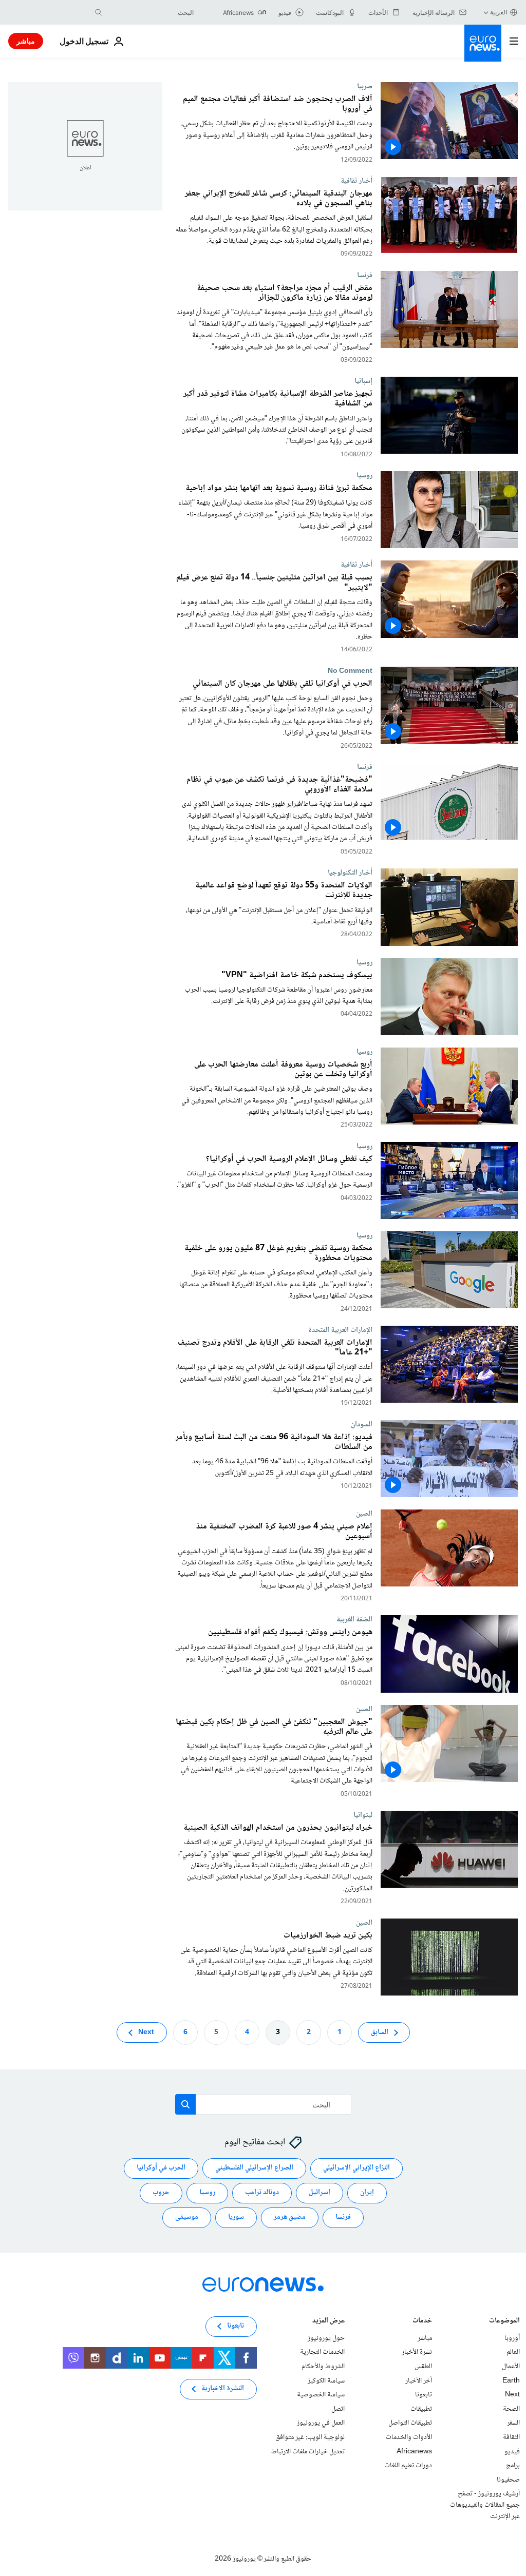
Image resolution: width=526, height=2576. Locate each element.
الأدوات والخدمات (409, 2437)
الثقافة (511, 2437)
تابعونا (424, 2395)
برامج (513, 2466)
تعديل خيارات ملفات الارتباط (308, 2451)
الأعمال (511, 2367)
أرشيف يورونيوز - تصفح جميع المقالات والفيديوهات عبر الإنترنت (485, 2505)
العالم (513, 2352)
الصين (364, 1514)
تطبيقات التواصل (410, 2423)
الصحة (511, 2409)
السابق (380, 2032)
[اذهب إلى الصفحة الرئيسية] (483, 43)
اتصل (338, 2409)
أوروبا (512, 2338)
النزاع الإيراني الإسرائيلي (356, 2168)
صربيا (365, 86)
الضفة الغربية (354, 1619)
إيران (367, 2193)
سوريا (236, 2217)
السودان (362, 1424)
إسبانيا (363, 381)
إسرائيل (320, 2193)
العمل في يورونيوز (321, 2423)
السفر (513, 2423)
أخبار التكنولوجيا (350, 873)
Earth (511, 2380)
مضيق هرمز (290, 2217)
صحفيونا (508, 2480)
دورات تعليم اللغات (408, 2466)
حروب (161, 2193)
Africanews (414, 2451)
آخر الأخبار (419, 2380)
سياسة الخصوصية (321, 2395)
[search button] (99, 12)
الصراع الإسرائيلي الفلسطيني (254, 2168)
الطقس (423, 2367)
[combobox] (151, 12)
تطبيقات (421, 2409)
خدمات (422, 2322)
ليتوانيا (363, 1815)
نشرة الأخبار (417, 2352)
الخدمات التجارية (322, 2352)
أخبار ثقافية (356, 181)
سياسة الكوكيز (326, 2380)
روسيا (364, 475)
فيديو (512, 2451)
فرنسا (365, 275)
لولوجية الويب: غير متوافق (310, 2437)
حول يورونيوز (326, 2338)
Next (146, 2032)
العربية (499, 12)
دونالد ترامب (262, 2193)
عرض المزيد (328, 2322)
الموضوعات (504, 2322)
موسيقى (187, 2217)
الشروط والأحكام (323, 2367)
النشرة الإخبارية (223, 2389)
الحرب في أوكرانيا (161, 2168)
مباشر (26, 41)
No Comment (350, 671)
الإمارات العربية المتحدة (340, 1330)
